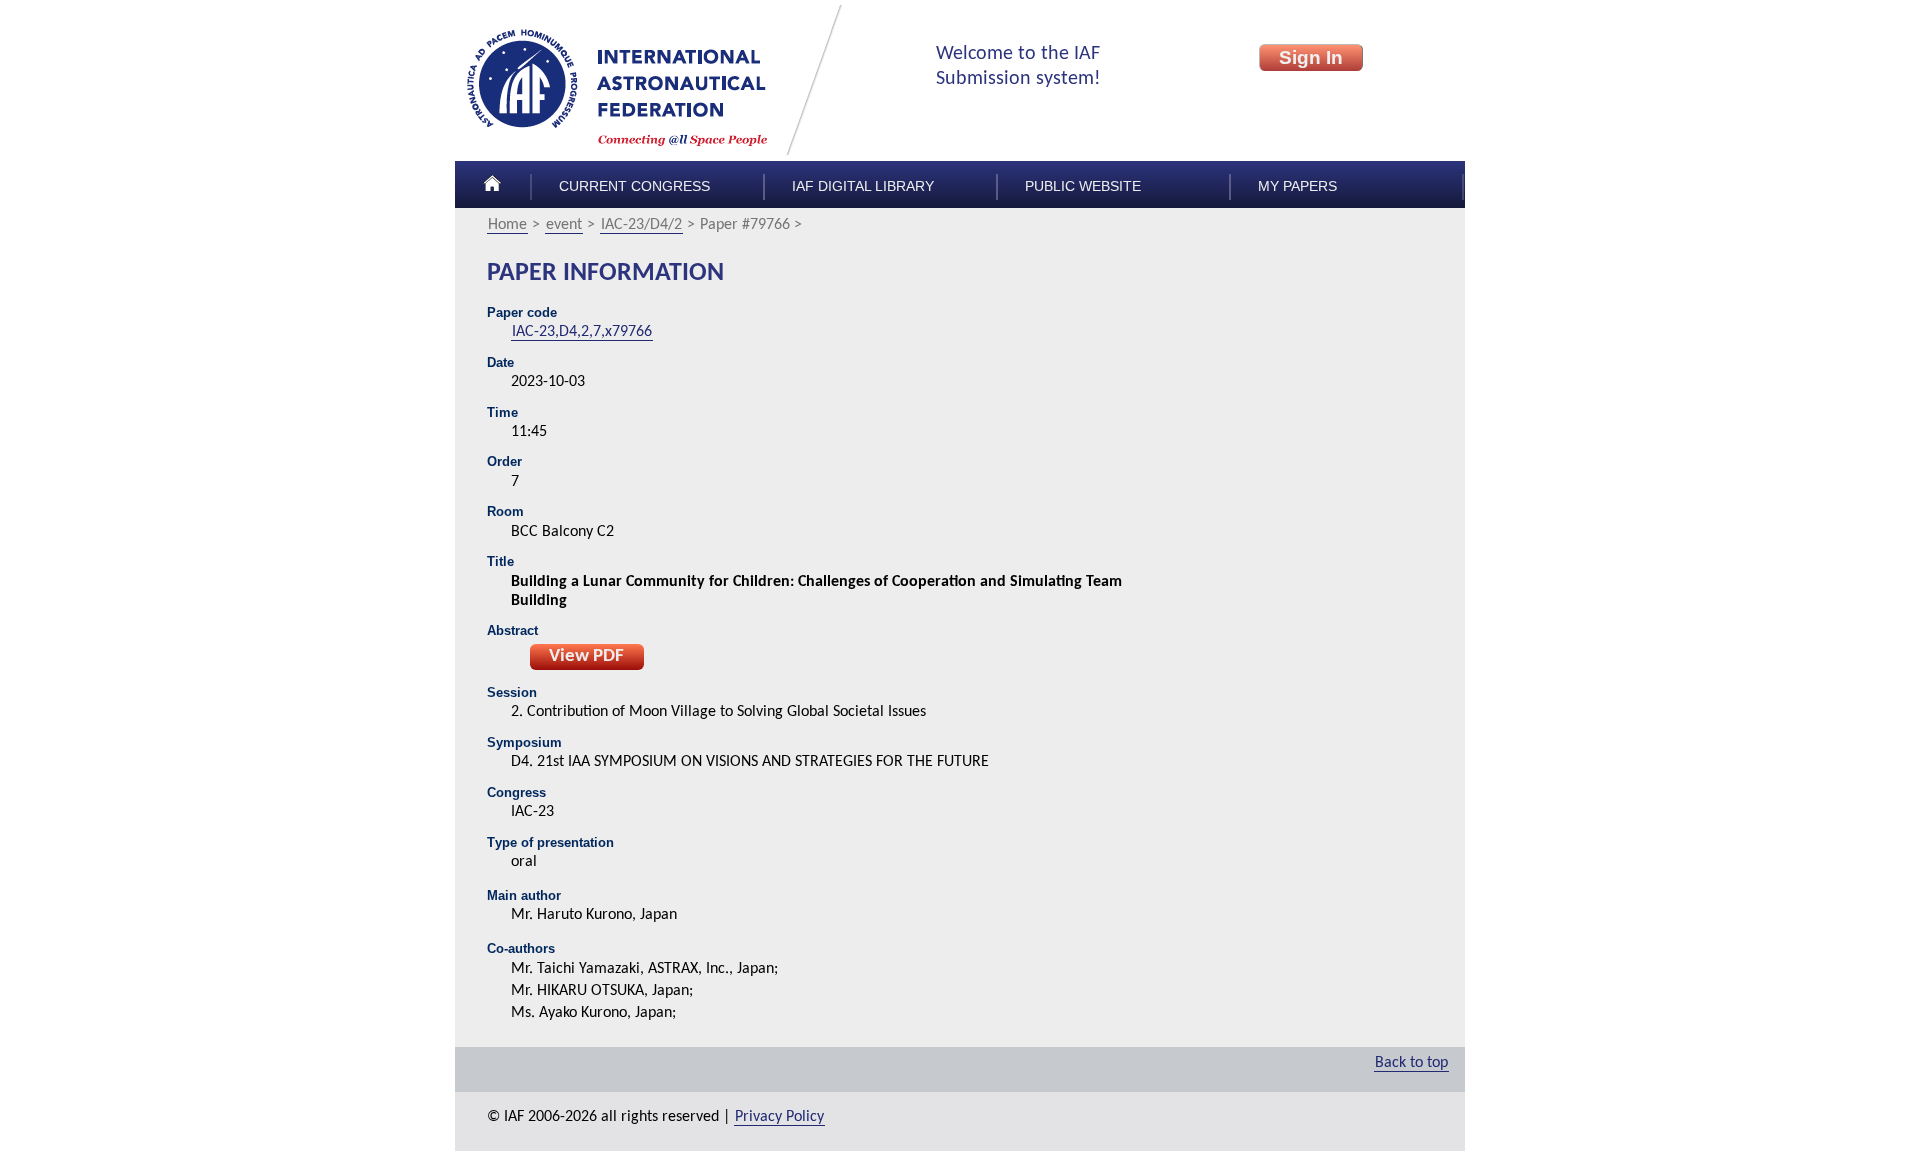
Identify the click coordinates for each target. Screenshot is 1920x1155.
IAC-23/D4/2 (641, 225)
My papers (1297, 186)
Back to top (1411, 1063)
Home (507, 225)
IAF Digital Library (863, 186)
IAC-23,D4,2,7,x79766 (582, 332)
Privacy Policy (779, 1117)
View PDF (586, 656)
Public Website (1083, 186)
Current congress (634, 186)
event (564, 225)
